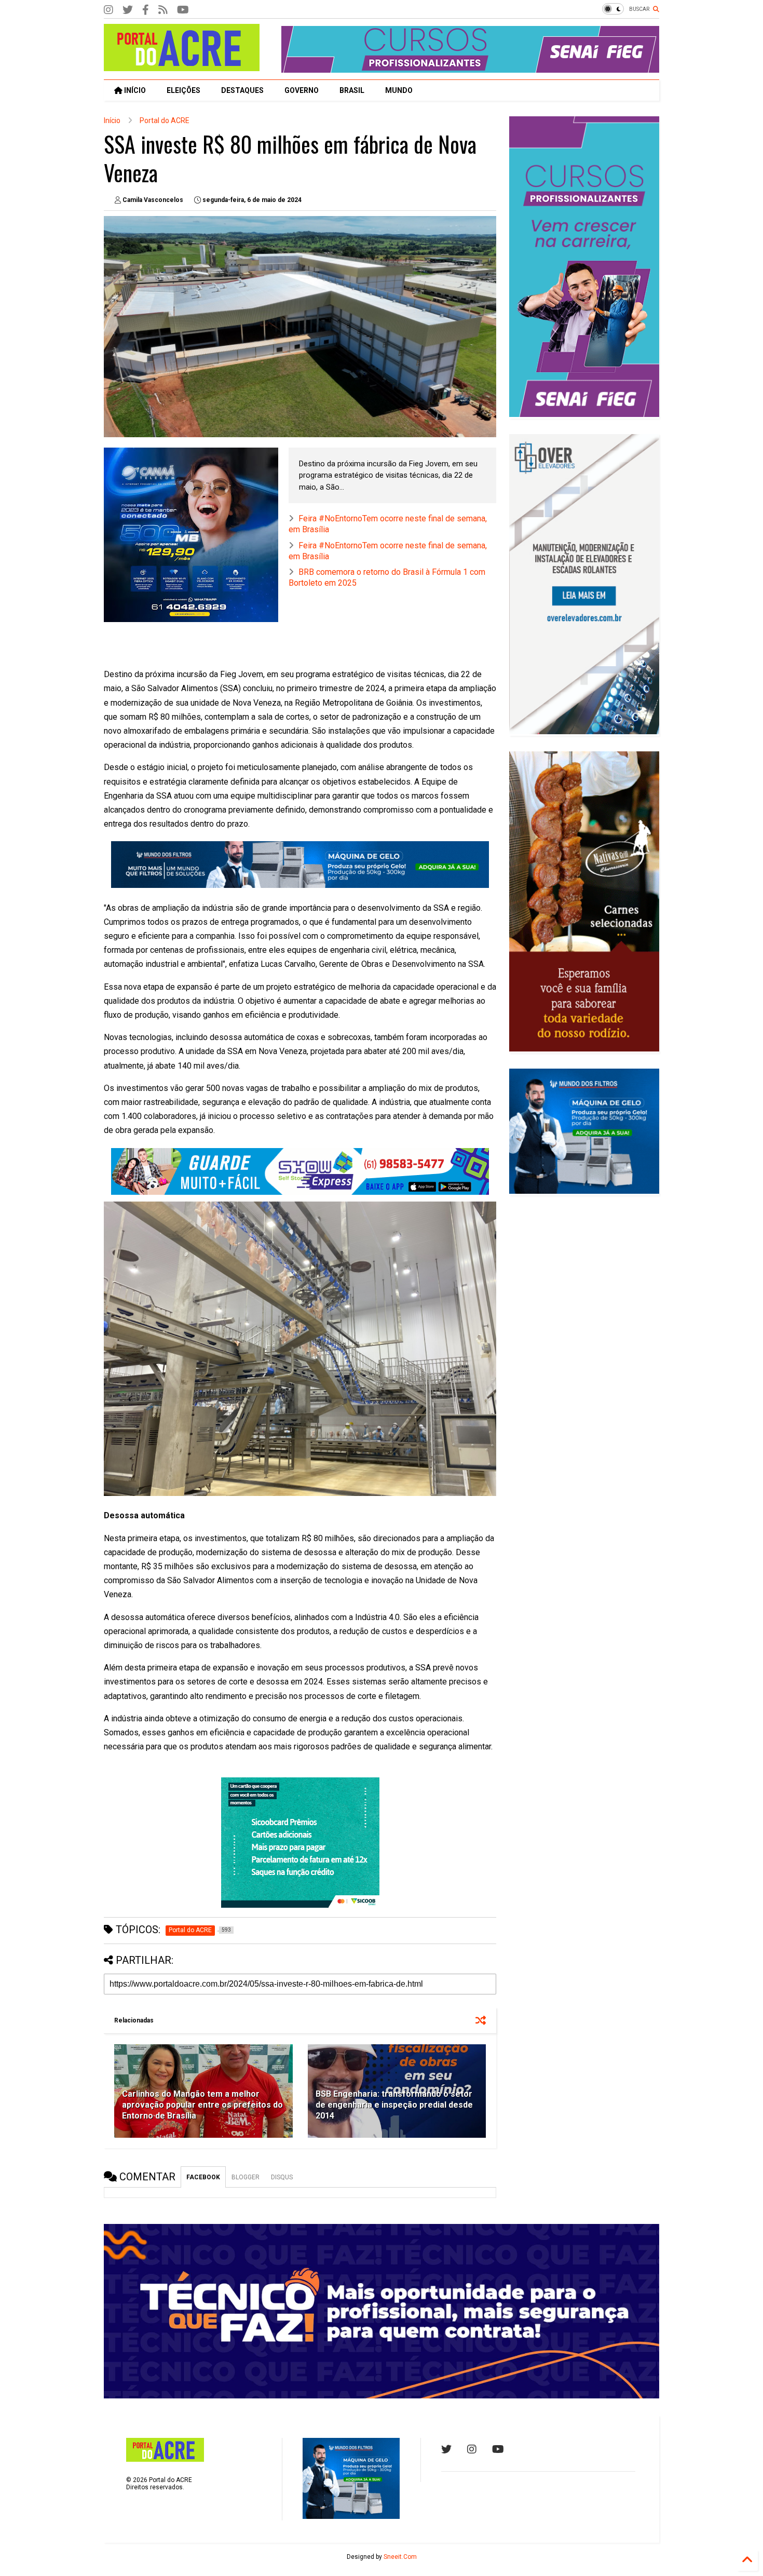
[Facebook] (146, 10)
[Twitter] (128, 10)
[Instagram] (108, 10)
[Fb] (163, 10)
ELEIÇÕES (183, 90)
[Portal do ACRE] (182, 66)
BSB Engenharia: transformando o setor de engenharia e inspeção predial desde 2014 (394, 2105)
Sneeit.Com (400, 2557)
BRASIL (352, 90)
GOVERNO (302, 90)
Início (112, 120)
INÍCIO (134, 90)
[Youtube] (498, 2449)
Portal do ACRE (165, 120)
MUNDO (399, 90)
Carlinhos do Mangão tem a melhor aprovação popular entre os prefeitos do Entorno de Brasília (202, 2105)
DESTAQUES (242, 90)
